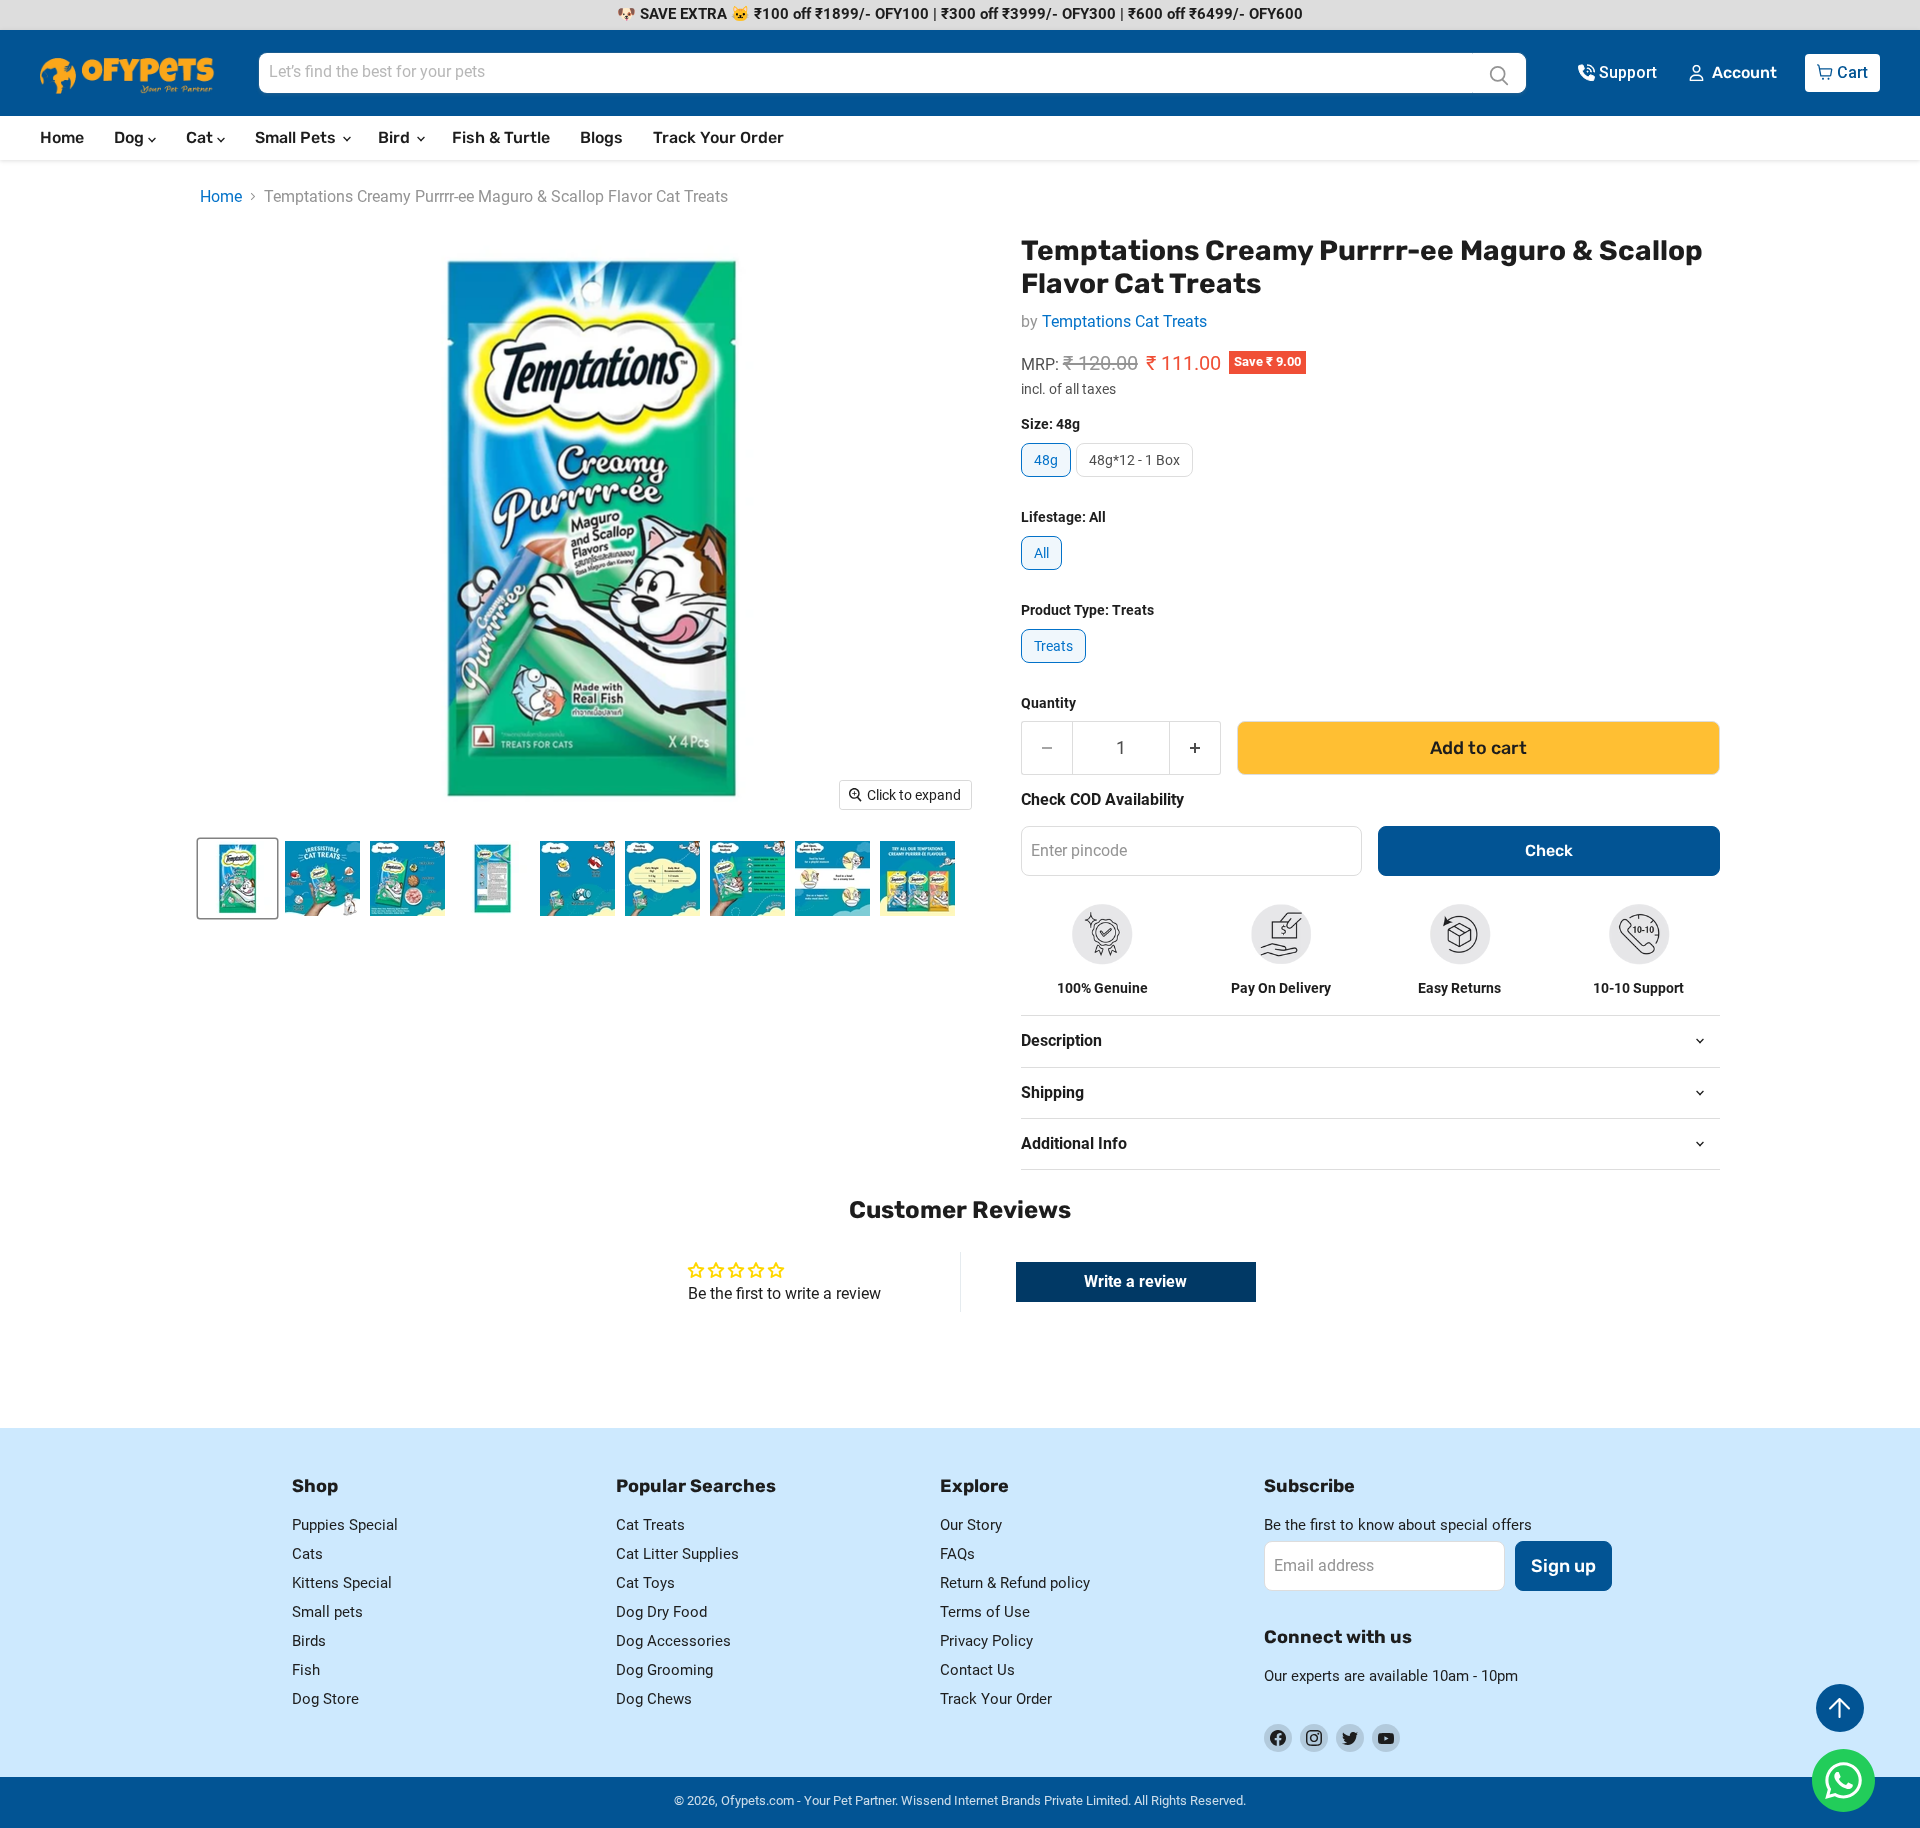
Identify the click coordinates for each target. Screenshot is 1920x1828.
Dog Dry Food (661, 1612)
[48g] (1048, 481)
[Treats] (1056, 667)
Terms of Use (985, 1612)
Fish (306, 1670)
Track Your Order (718, 137)
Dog (131, 137)
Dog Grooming (664, 1670)
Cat (201, 137)
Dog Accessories (673, 1641)
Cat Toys (645, 1583)
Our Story (971, 1525)
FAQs (957, 1554)
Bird (396, 137)
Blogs (601, 137)
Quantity (1048, 703)
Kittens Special (342, 1583)
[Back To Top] (1840, 1708)
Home (62, 137)
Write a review (1135, 1281)
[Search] (1499, 73)
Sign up (1563, 1566)
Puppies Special (345, 1525)
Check (1549, 850)
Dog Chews (654, 1699)
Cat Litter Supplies (677, 1554)
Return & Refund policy (1015, 1583)
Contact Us (977, 1670)
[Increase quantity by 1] (1195, 748)
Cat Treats (650, 1525)
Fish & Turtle (501, 137)
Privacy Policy (986, 1641)
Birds (309, 1641)
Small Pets (297, 137)
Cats (307, 1554)
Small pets (327, 1612)
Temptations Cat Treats (1124, 321)
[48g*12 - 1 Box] (1137, 481)
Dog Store (325, 1699)
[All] (1044, 574)
